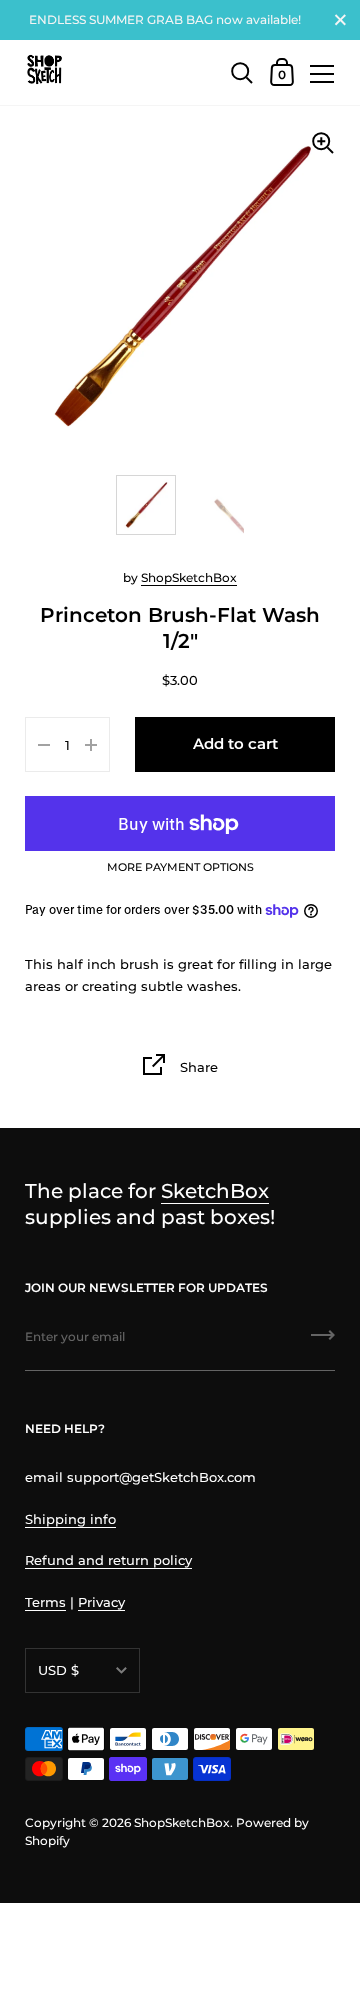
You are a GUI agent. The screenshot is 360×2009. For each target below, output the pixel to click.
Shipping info (70, 1519)
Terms (45, 1602)
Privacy (101, 1602)
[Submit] (323, 1342)
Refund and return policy (108, 1560)
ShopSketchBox (189, 577)
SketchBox (215, 1190)
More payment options (180, 868)
